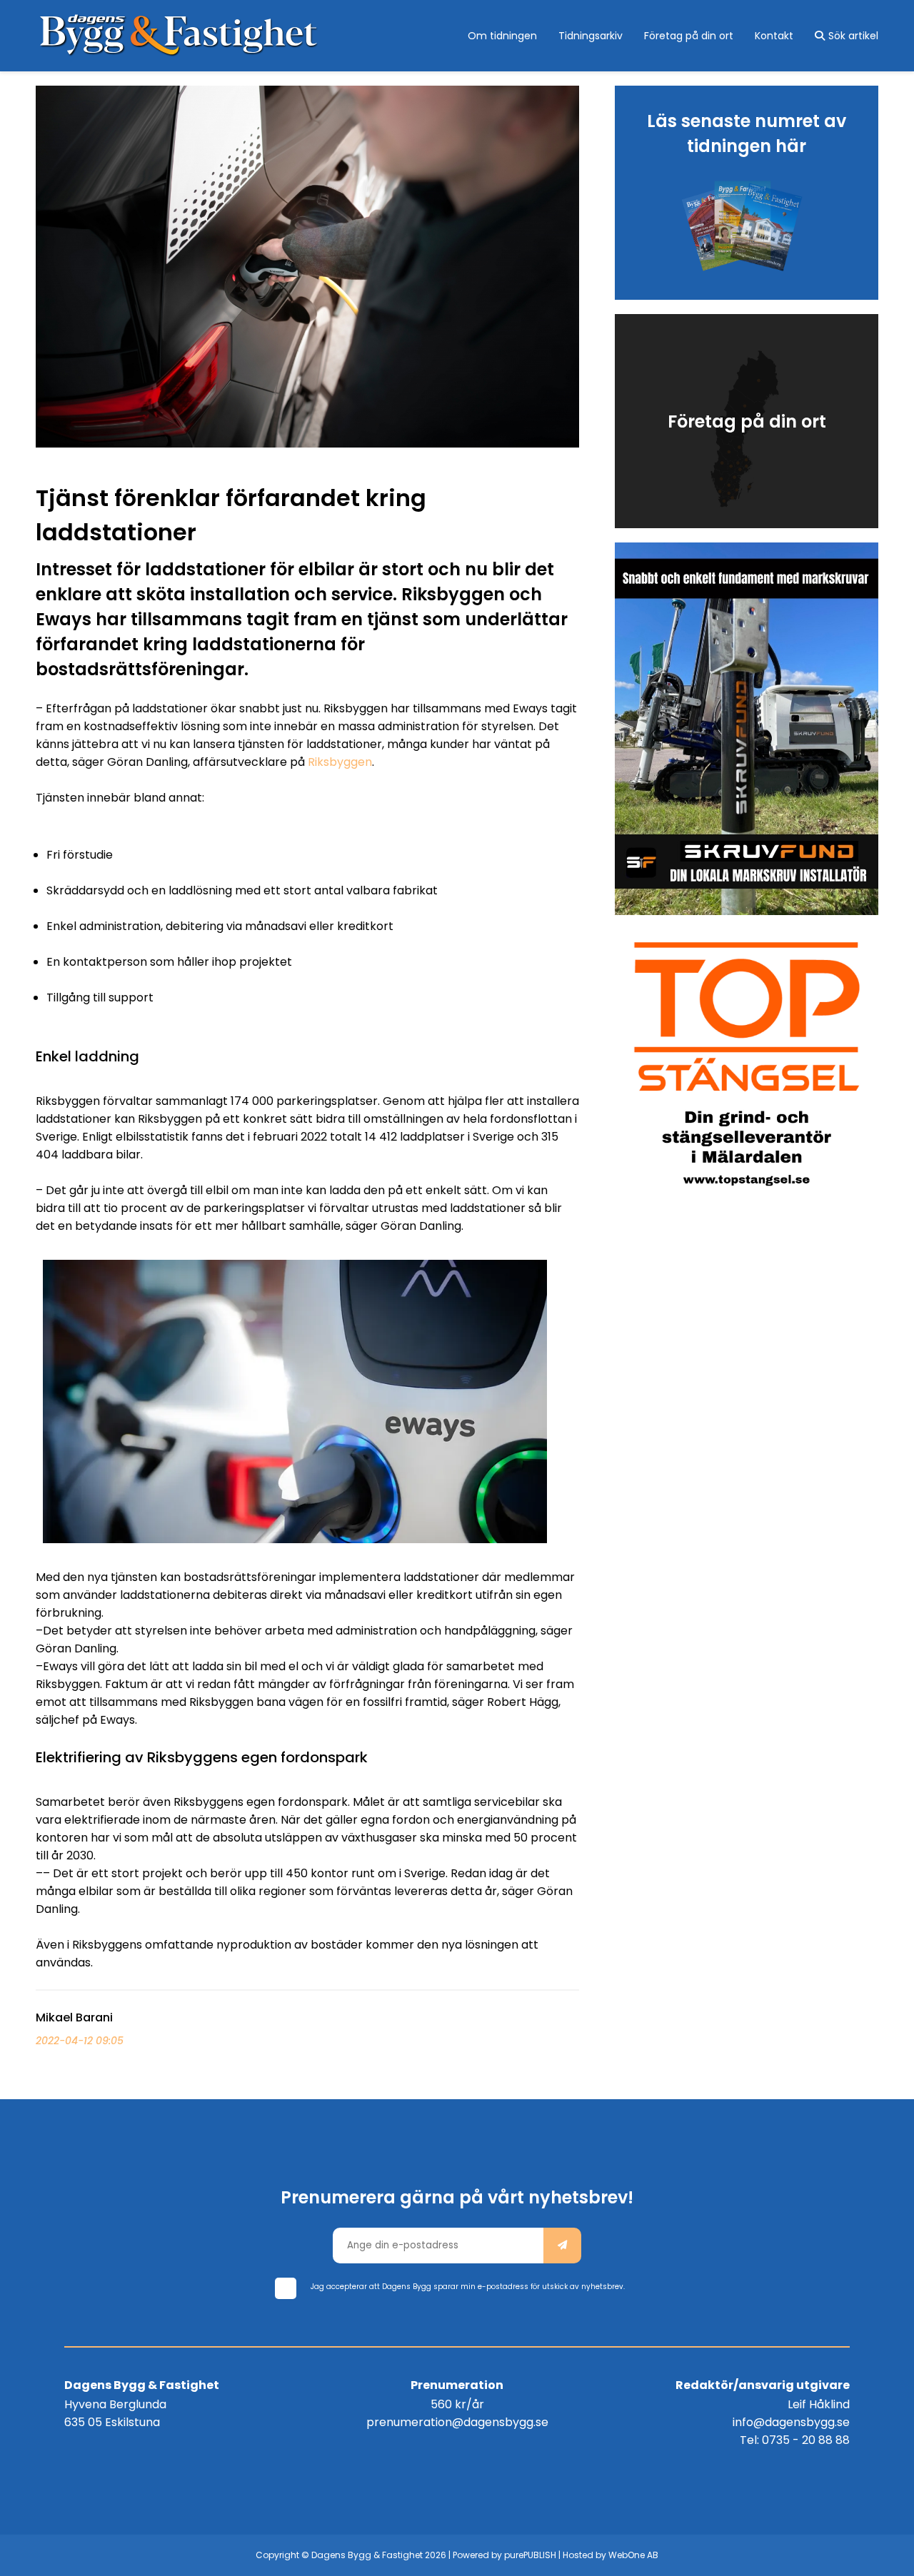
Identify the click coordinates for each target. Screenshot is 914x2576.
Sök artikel (853, 36)
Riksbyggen (340, 762)
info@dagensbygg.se (791, 2422)
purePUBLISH (530, 2555)
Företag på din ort (689, 36)
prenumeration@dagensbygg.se (457, 2422)
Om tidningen (502, 36)
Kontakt (774, 36)
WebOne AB (633, 2555)
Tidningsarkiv (591, 36)
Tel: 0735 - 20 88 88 (795, 2440)
